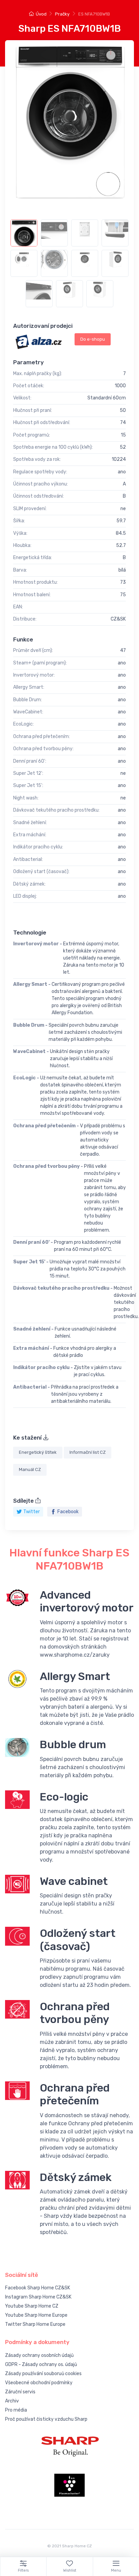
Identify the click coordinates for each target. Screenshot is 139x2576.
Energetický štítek (38, 1452)
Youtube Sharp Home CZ (32, 2306)
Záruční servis (20, 2392)
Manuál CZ (30, 1469)
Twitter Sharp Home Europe (35, 2324)
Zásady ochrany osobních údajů (39, 2355)
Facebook (68, 1512)
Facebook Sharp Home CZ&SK (38, 2288)
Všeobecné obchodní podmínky (39, 2383)
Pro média (16, 2410)
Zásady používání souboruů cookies (43, 2374)
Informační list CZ (88, 1452)
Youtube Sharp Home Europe (36, 2315)
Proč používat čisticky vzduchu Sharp (46, 2419)
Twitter (32, 1512)
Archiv (12, 2401)
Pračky (62, 14)
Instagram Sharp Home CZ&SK (38, 2297)
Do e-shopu (93, 339)
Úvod (41, 14)
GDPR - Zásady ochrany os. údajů (41, 2364)
